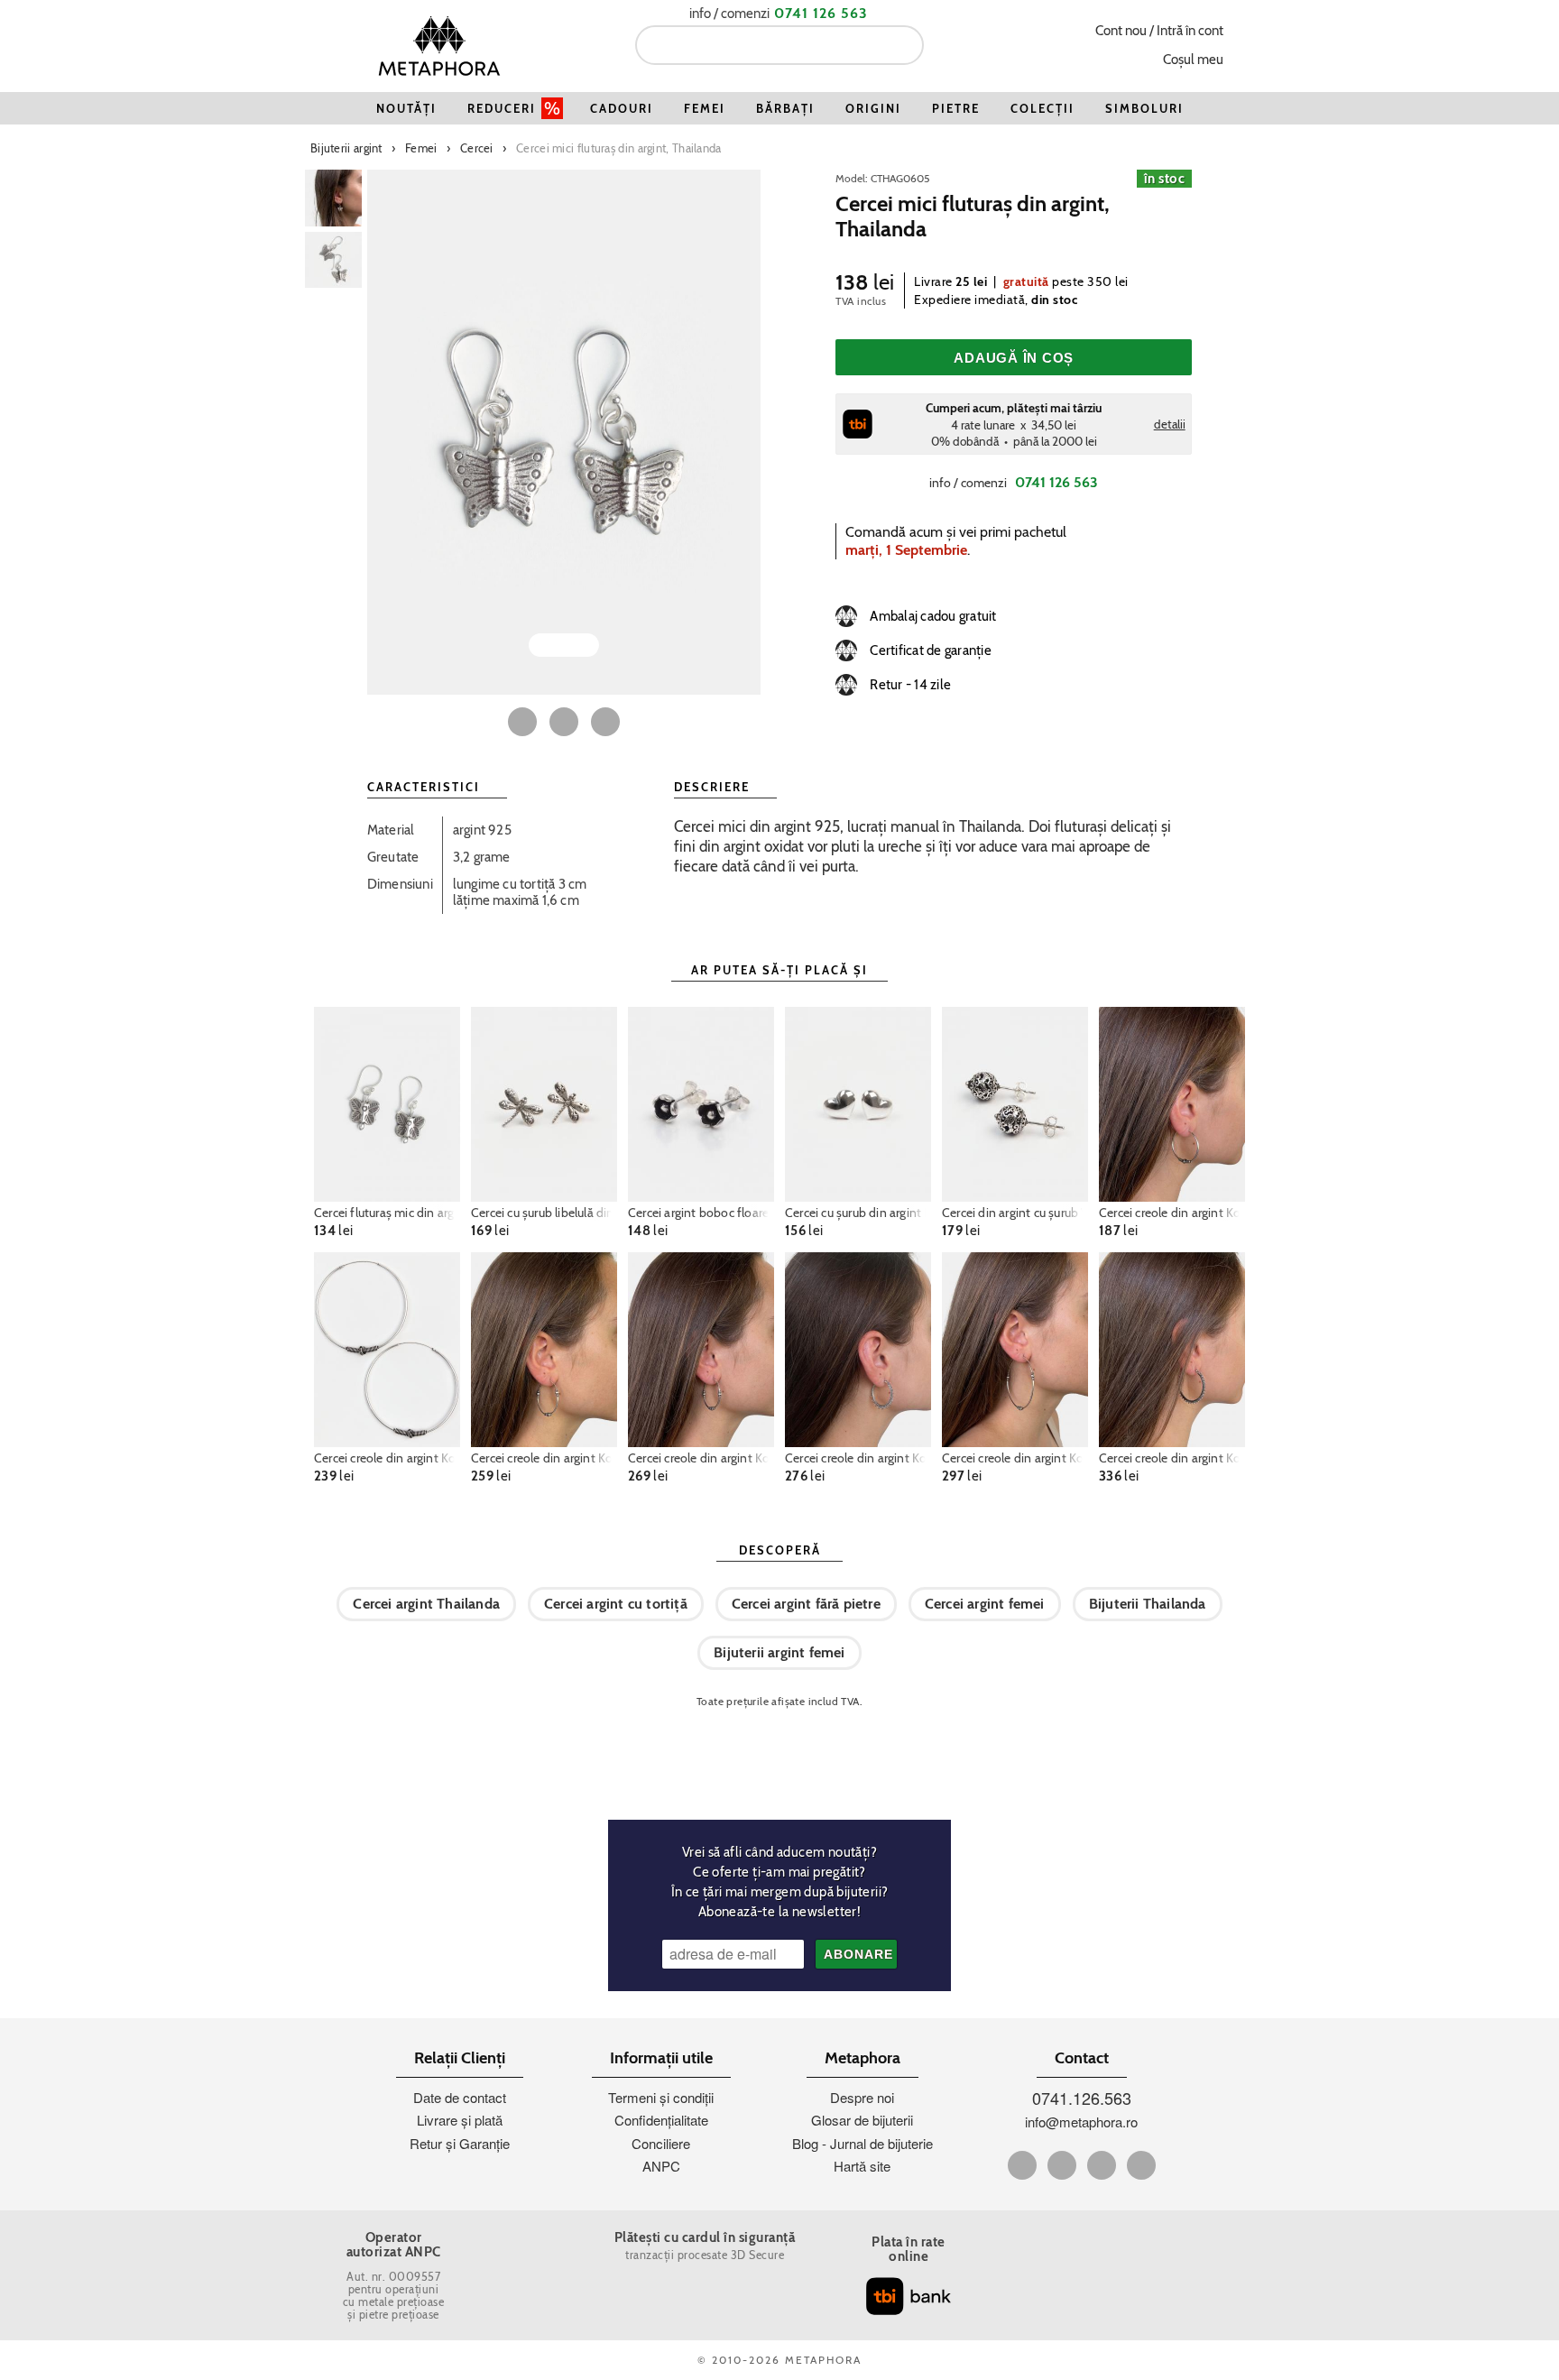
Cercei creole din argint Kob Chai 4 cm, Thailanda (1172, 1458)
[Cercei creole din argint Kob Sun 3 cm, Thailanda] (858, 1350)
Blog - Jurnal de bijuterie (863, 2143)
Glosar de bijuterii (862, 2120)
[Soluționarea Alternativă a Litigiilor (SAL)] (1112, 2302)
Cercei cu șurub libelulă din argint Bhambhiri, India (544, 1213)
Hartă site (862, 2166)
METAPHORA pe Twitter (1062, 2165)
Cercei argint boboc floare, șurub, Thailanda (701, 1213)
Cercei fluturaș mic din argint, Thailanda (387, 1213)
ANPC (661, 2166)
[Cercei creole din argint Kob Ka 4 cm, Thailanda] (544, 1350)
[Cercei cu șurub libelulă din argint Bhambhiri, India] (544, 1104)
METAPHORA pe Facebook (1022, 2165)
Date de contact (460, 2097)
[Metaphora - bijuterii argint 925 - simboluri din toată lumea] (439, 46)
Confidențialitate (661, 2120)
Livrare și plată (460, 2120)
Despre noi (862, 2097)
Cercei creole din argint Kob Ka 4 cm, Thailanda (544, 1458)
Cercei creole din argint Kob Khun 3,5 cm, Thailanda (1172, 1213)
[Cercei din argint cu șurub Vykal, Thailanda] (1015, 1104)
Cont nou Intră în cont (1159, 31)
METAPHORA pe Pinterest (1102, 2165)
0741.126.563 (1082, 2098)
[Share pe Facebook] (522, 722)
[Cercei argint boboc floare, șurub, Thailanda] (701, 1104)
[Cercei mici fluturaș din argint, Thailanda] (564, 432)
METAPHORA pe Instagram (1141, 2165)
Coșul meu (1193, 60)
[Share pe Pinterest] (605, 722)
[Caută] (903, 45)
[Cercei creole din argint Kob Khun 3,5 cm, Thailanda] (1172, 1104)
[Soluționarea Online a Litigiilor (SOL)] (1112, 2248)
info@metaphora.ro (1081, 2122)
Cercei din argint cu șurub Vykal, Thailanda (1015, 1213)
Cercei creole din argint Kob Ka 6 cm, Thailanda (1015, 1458)
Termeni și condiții (661, 2097)
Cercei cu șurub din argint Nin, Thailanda (858, 1213)
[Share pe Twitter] (564, 722)
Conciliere (661, 2143)
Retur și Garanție (460, 2143)
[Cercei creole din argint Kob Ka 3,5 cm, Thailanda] (701, 1350)
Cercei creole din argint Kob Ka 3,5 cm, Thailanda (701, 1458)
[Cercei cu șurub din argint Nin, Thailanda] (858, 1104)
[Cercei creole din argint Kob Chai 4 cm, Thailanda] (1172, 1350)
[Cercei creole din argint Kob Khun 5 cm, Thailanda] (387, 1350)
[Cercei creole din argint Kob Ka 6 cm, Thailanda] (1015, 1350)
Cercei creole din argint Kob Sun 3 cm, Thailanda (858, 1458)
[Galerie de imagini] (333, 198)
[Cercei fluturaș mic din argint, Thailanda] (387, 1104)
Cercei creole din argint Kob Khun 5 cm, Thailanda (387, 1458)
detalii (1170, 424)
